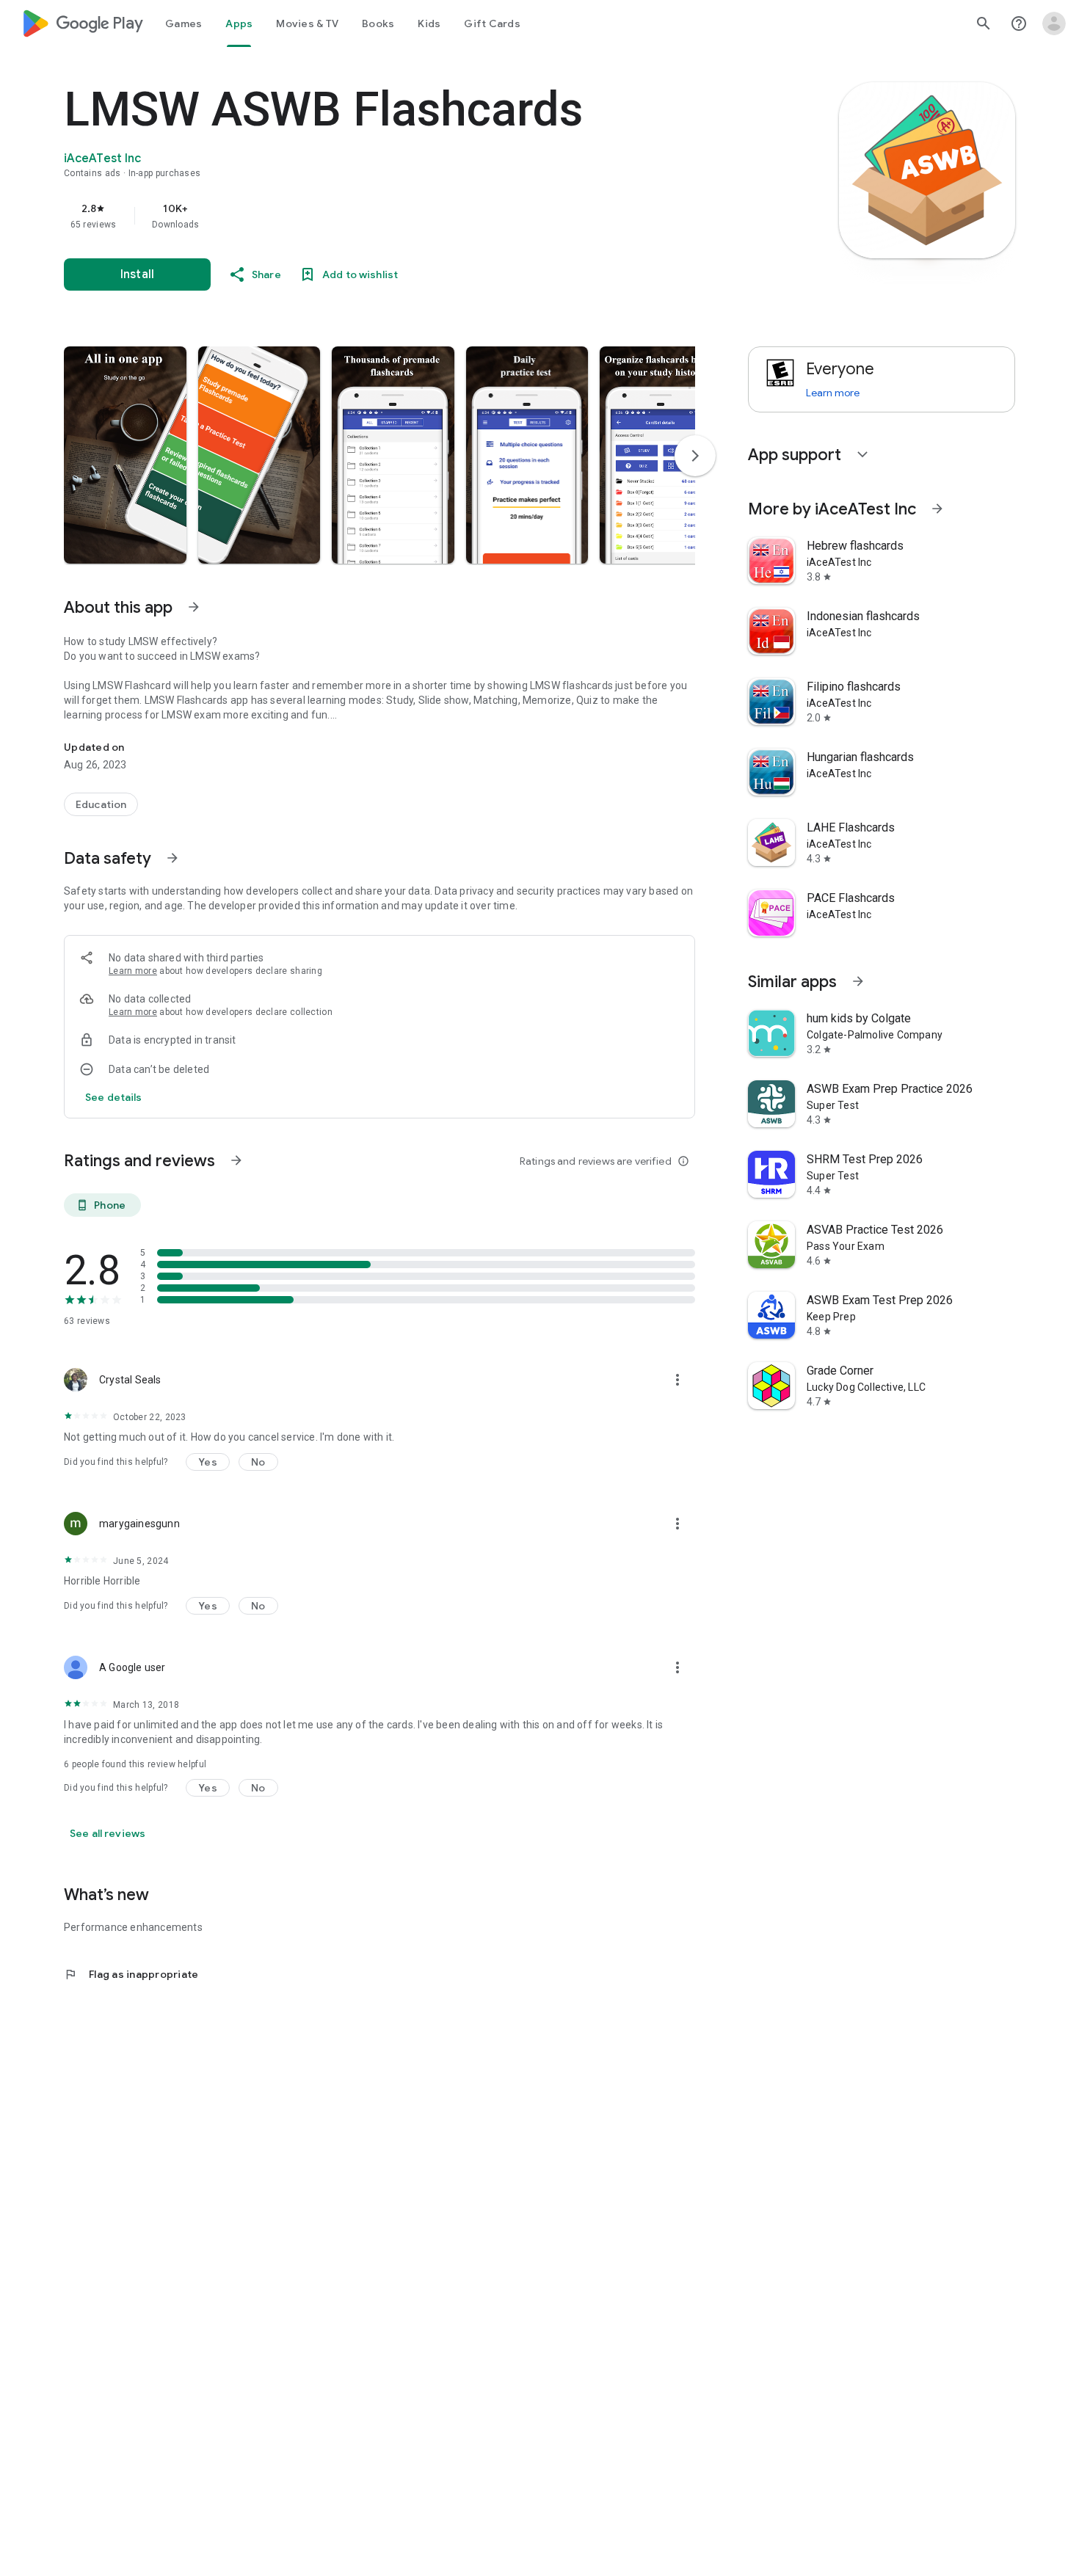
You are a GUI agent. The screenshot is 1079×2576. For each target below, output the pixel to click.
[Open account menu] (1054, 23)
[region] (357, 216)
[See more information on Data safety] (172, 858)
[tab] (184, 23)
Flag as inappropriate (131, 1974)
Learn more (133, 971)
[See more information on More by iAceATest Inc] (937, 509)
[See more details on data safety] (114, 1097)
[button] (125, 455)
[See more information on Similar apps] (858, 981)
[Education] (101, 804)
